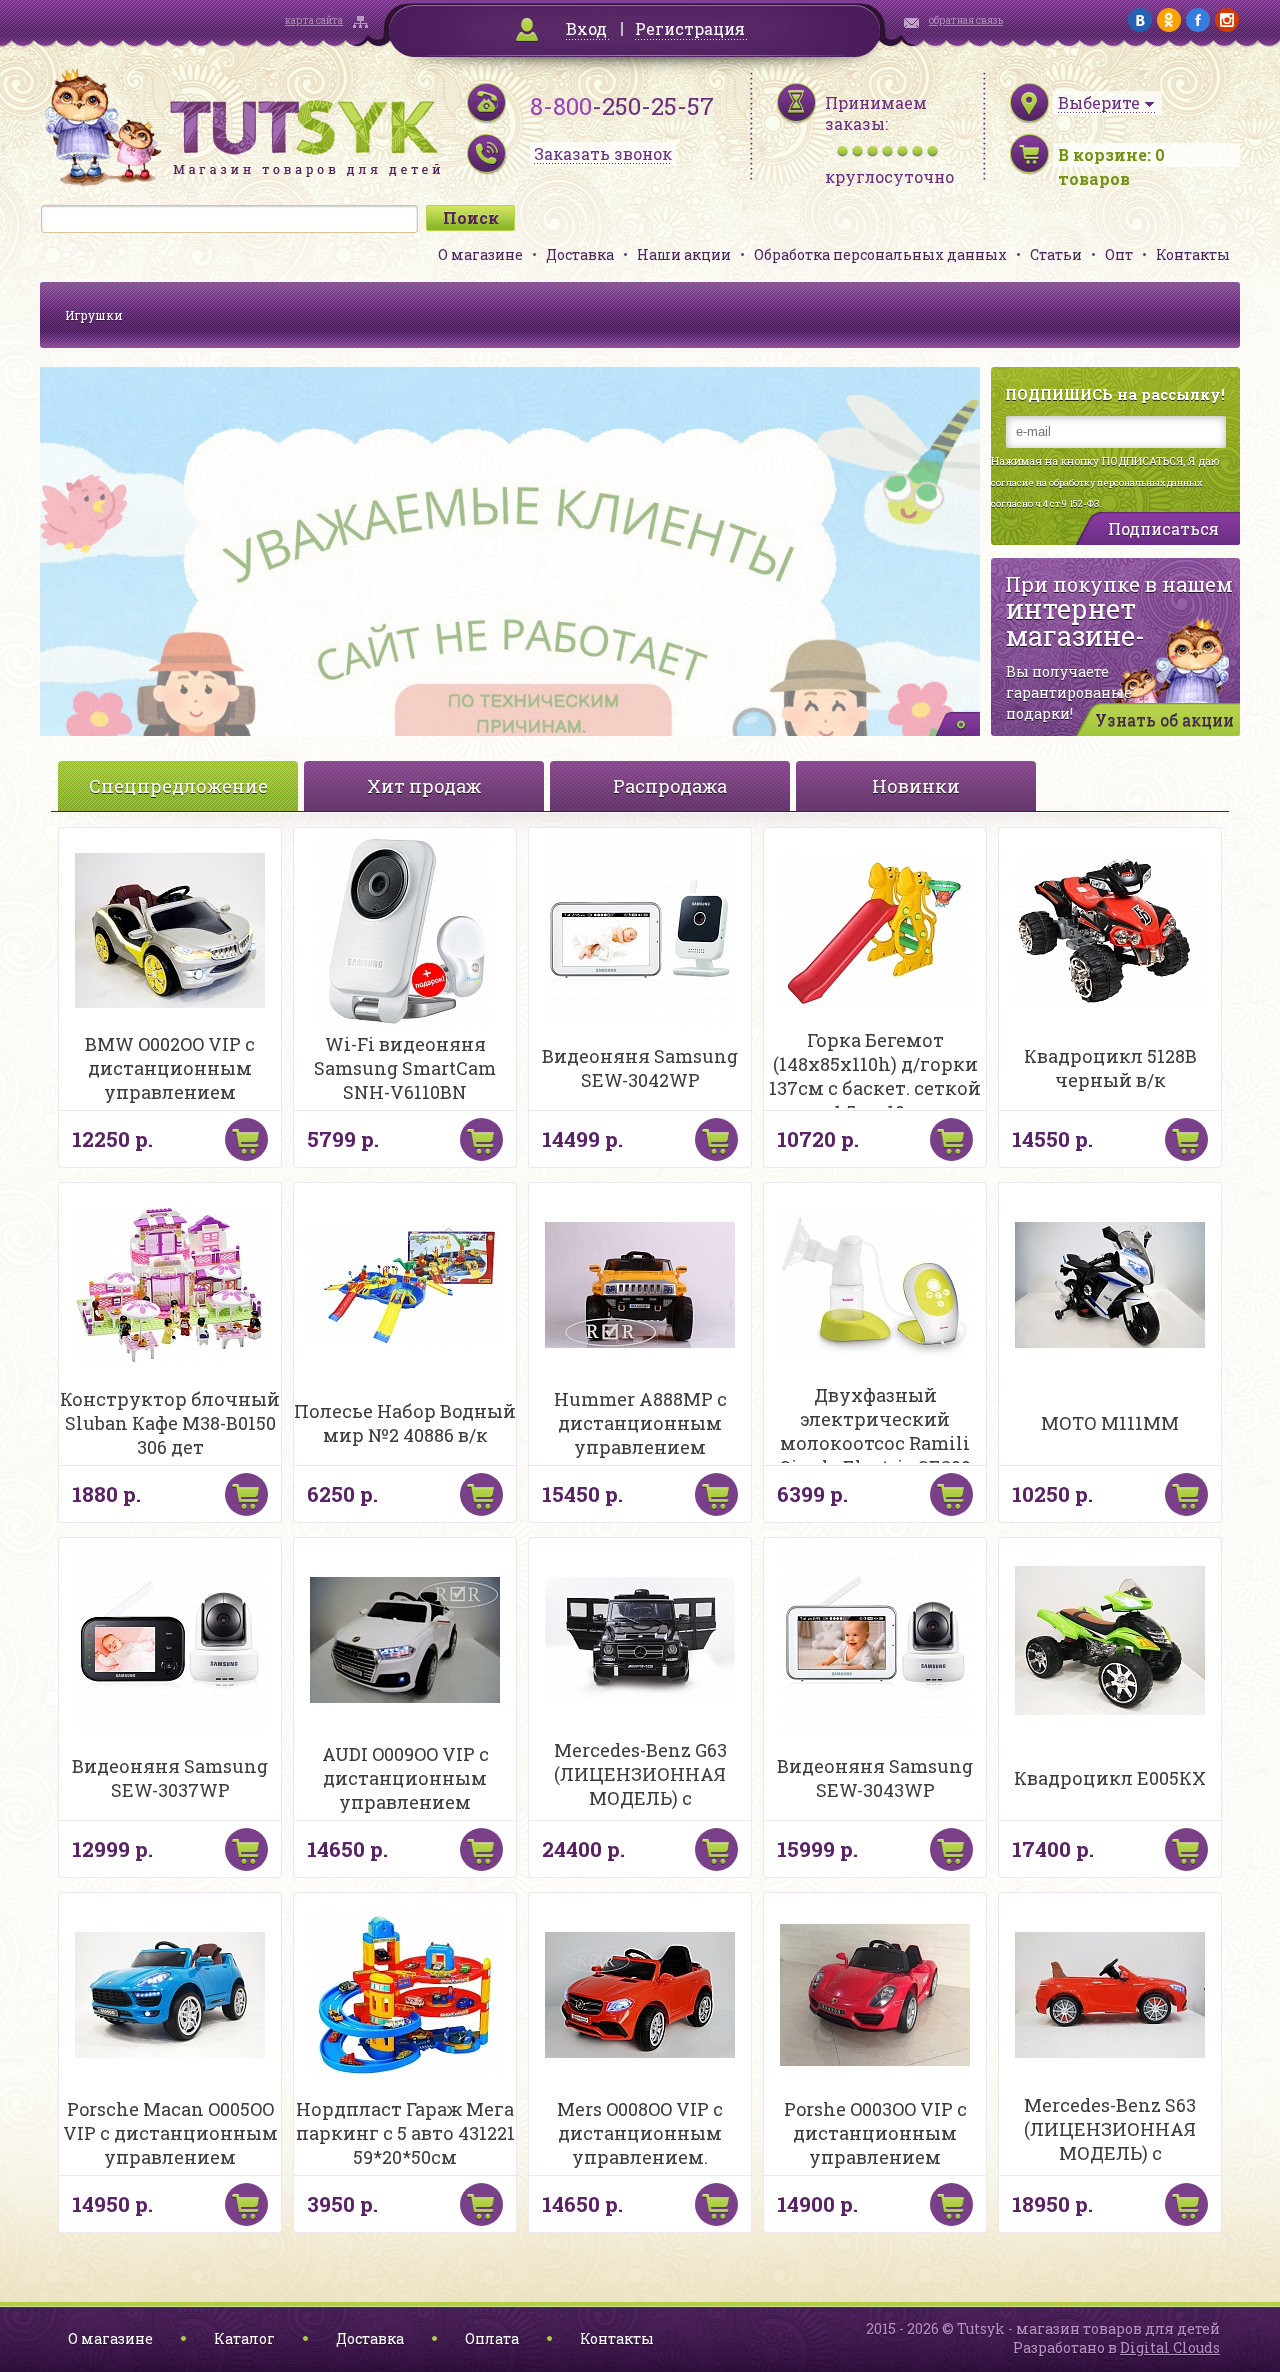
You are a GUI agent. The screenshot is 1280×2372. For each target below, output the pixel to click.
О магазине (480, 254)
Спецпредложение (178, 786)
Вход (586, 28)
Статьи (1056, 254)
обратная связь (966, 20)
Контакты (1193, 254)
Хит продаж (424, 786)
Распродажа (670, 786)
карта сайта (314, 20)
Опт (1119, 254)
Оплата (492, 2338)
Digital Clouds (1170, 2347)
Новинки (916, 786)
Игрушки (94, 315)
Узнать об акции (1164, 719)
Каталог (244, 2338)
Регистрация (690, 28)
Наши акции (684, 254)
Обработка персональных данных (880, 254)
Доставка (580, 254)
